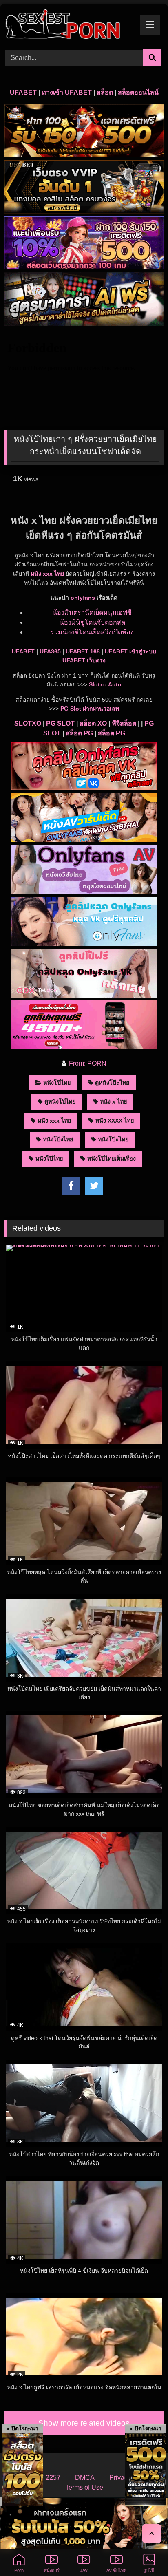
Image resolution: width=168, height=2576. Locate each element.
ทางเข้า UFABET (67, 92)
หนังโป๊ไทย (57, 1083)
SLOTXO (28, 723)
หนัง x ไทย (113, 1101)
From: (77, 1063)
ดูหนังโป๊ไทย (60, 1101)
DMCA (85, 2478)
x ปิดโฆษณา (22, 2428)
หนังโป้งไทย (58, 1139)
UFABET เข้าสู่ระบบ (130, 651)
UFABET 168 (83, 651)
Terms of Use (84, 2487)
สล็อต (105, 92)
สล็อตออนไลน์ (138, 92)
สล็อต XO (93, 723)
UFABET (23, 92)
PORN (97, 1063)
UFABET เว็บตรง (84, 660)
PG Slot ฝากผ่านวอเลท (90, 709)
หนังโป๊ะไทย (113, 1139)
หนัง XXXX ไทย (115, 1121)
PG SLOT (60, 723)
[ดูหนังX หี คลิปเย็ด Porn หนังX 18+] (69, 25)
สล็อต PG (79, 733)
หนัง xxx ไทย (47, 574)
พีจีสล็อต (124, 723)
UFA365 (50, 651)
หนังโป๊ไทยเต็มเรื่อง (112, 1159)
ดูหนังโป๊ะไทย (112, 1083)
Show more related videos (84, 2423)
